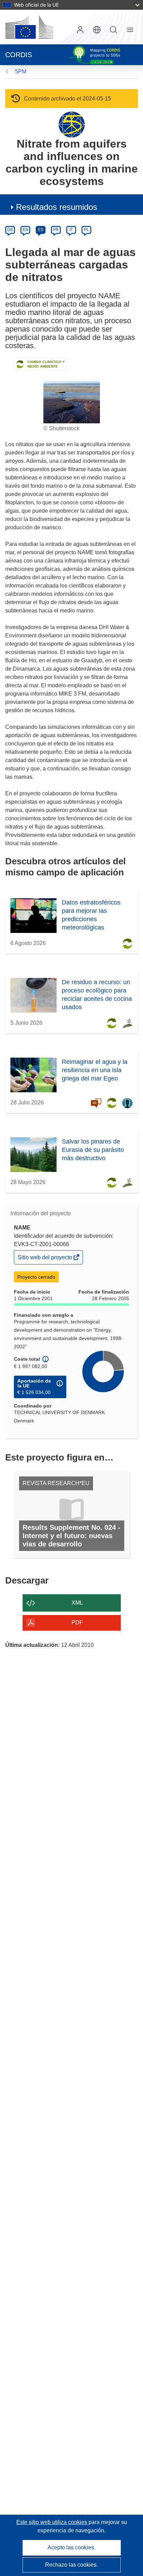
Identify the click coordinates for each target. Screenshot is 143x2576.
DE (10, 230)
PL (87, 230)
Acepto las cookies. (71, 2547)
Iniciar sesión (80, 30)
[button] (97, 30)
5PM (21, 72)
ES (41, 230)
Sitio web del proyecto (45, 1259)
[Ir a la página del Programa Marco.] (72, 124)
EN (26, 230)
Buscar (113, 30)
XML (77, 1603)
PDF (77, 1622)
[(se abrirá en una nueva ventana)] (29, 27)
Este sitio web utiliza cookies (52, 2522)
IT (71, 230)
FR (56, 230)
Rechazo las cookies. (71, 2565)
